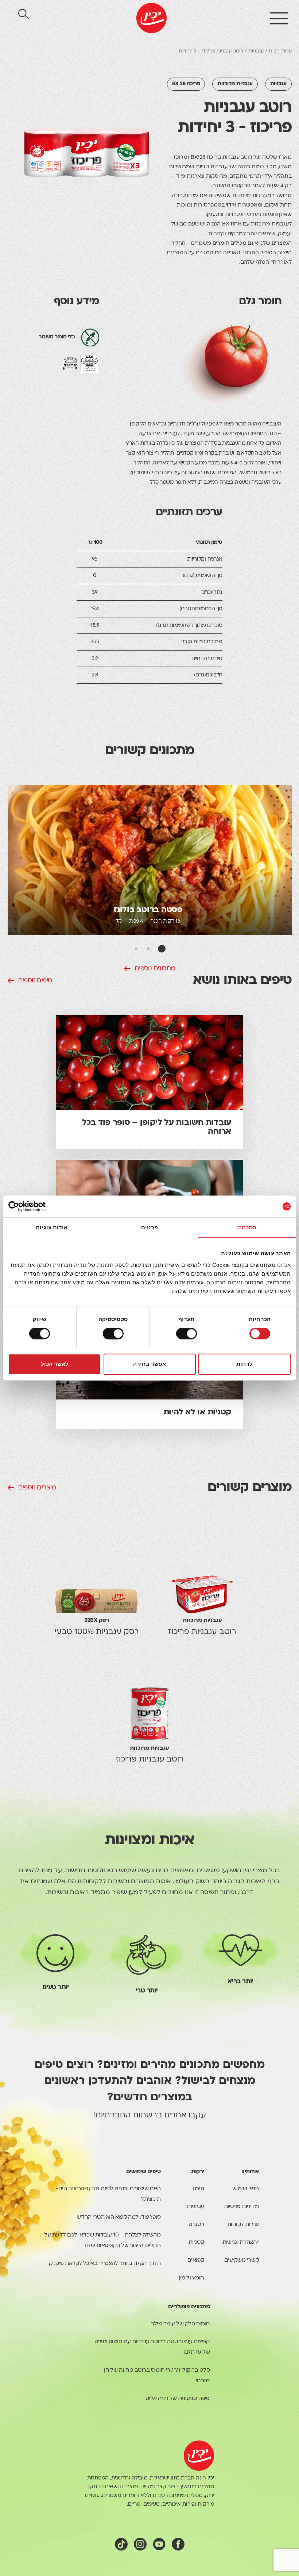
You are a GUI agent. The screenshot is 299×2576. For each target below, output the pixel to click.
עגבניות (256, 51)
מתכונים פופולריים (189, 2307)
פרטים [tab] (149, 1227)
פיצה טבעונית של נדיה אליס (178, 2399)
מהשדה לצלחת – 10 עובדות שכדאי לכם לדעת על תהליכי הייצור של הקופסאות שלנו (102, 2241)
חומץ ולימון (191, 2278)
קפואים (196, 2260)
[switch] (188, 1334)
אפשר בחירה (149, 1364)
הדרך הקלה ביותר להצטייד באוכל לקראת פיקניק (105, 2264)
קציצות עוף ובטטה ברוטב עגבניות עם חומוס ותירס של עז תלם (152, 2347)
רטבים (196, 2225)
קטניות (196, 2243)
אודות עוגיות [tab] (52, 1227)
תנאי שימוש (246, 2189)
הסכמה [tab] (247, 1227)
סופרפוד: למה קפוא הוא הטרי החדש (119, 2217)
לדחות (244, 1364)
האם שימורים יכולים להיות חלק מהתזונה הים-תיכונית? (108, 2194)
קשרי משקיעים (242, 2260)
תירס (198, 2189)
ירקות (197, 2172)
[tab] (162, 949)
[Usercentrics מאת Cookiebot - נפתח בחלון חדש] (40, 1206)
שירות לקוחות (243, 2225)
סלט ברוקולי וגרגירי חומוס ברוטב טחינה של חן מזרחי (157, 2376)
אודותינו (250, 2172)
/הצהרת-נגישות (241, 2243)
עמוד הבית (280, 51)
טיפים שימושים (143, 2172)
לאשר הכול (55, 1364)
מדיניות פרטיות (241, 2207)
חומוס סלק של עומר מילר (180, 2324)
